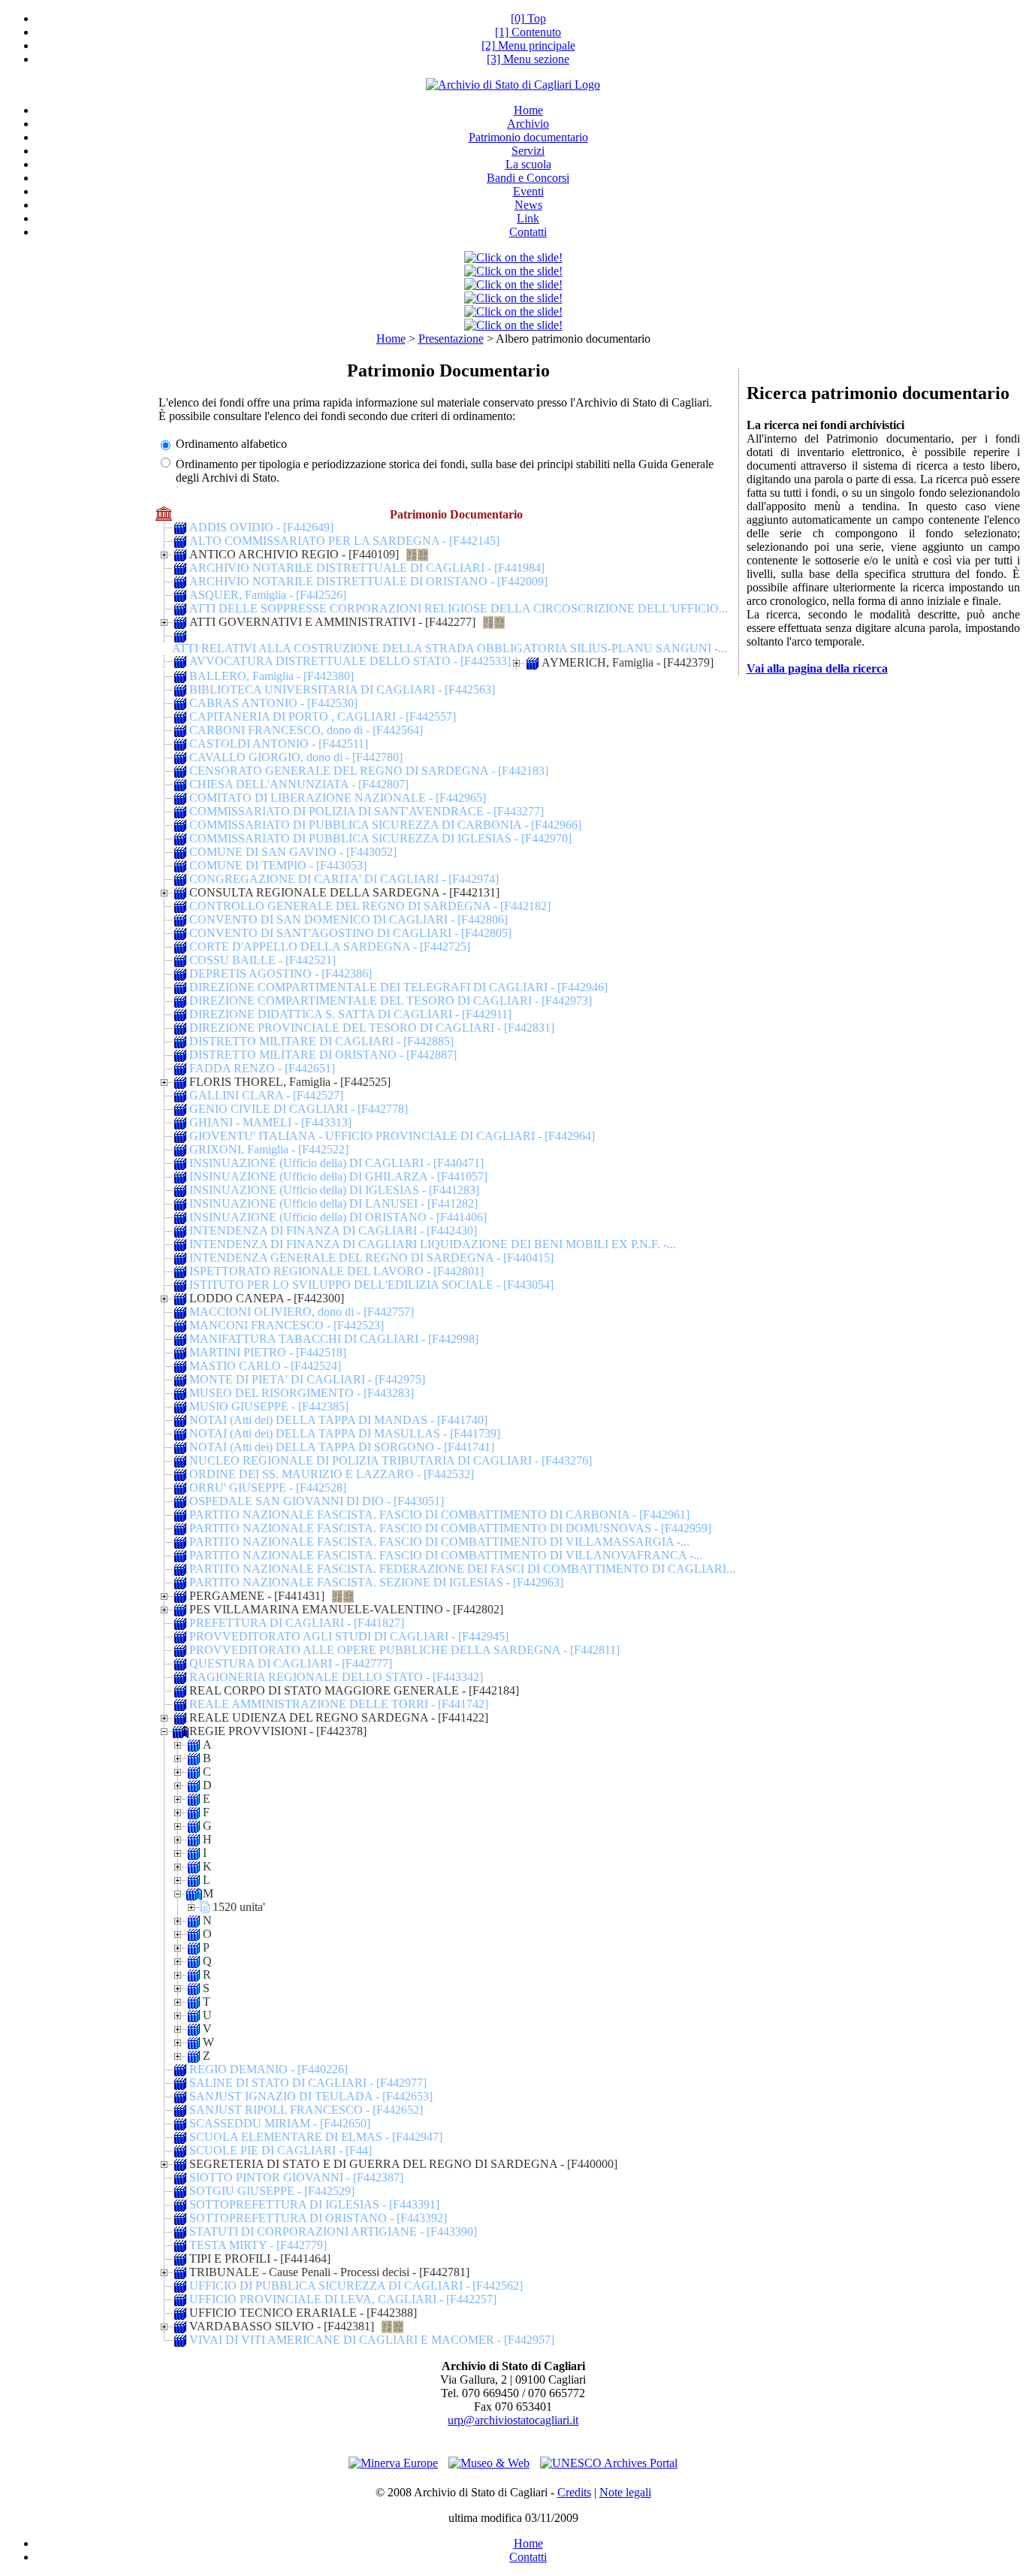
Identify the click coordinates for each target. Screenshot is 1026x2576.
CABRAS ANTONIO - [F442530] (273, 703)
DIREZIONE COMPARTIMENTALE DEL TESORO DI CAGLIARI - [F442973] (391, 1001)
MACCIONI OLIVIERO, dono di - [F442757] (302, 1312)
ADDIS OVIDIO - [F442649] (261, 527)
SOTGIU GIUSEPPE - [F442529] (272, 2191)
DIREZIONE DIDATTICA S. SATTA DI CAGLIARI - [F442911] (350, 1014)
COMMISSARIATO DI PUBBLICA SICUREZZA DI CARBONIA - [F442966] (385, 825)
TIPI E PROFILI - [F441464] (260, 2259)
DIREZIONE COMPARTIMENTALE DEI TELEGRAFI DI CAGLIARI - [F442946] (398, 987)
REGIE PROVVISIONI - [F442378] (278, 1731)
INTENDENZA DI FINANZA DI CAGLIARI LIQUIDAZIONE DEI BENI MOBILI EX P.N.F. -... (433, 1244)
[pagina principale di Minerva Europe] (393, 2463)
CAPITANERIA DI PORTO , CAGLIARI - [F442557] (323, 717)
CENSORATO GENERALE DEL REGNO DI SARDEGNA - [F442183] (369, 771)
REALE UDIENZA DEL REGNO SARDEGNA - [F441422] (339, 1717)
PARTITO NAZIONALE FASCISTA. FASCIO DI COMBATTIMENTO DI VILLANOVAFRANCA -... (446, 1555)
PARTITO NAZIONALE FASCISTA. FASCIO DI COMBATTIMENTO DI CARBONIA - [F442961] (439, 1515)
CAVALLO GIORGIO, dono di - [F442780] (296, 757)
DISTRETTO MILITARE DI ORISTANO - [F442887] (323, 1055)
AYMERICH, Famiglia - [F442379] (628, 662)
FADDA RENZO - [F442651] (262, 1068)
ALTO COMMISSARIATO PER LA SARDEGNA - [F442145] (344, 541)
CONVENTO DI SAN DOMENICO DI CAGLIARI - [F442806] (349, 919)
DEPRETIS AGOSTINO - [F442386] (281, 974)
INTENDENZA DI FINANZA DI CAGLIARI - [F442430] (333, 1231)
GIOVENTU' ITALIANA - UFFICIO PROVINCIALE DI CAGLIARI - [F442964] (392, 1136)
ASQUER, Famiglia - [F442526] (268, 595)
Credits (574, 2492)
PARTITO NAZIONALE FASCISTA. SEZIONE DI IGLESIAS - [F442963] (376, 1582)
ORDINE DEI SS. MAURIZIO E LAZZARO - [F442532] (332, 1474)
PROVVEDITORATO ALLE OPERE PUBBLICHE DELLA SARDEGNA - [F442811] (404, 1650)
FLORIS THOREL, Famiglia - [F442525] (290, 1082)
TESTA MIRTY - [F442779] (258, 2245)
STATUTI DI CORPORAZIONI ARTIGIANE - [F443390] (333, 2231)
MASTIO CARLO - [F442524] (265, 1366)
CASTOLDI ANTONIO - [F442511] (279, 744)
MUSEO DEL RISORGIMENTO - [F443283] (302, 1393)
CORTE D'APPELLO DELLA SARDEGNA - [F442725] (330, 946)
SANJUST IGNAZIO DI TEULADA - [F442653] (311, 2096)
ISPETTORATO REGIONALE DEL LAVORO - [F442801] (336, 1271)
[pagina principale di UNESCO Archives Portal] (609, 2463)
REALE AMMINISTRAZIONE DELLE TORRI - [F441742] (339, 1704)
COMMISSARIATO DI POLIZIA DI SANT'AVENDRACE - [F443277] (367, 811)
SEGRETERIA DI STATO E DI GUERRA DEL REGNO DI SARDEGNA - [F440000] (403, 2164)
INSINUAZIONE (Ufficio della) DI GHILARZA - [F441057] (338, 1176)
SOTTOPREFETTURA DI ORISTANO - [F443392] (318, 2218)
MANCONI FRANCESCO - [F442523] (287, 1325)
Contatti (528, 2557)
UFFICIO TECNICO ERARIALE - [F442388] (303, 2313)
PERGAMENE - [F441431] (257, 1596)
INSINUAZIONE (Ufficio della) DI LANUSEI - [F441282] (333, 1203)
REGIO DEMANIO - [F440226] (269, 2069)
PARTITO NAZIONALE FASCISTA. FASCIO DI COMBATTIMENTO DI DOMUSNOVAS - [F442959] (450, 1528)
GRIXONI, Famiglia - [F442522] (269, 1149)
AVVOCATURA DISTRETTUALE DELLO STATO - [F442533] (350, 661)
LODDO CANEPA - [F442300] (267, 1298)
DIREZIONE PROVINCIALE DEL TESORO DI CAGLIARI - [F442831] (372, 1028)
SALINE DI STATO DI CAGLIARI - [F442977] (308, 2083)
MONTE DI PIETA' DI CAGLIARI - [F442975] (307, 1379)
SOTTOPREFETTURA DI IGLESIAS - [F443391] (314, 2204)
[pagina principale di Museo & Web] (489, 2463)
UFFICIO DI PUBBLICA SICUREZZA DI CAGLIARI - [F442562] (356, 2286)
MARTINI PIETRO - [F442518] (268, 1352)
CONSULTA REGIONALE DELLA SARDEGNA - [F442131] (344, 892)
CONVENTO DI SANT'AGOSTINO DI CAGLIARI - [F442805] (350, 933)
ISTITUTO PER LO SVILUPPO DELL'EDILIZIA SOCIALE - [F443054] (371, 1285)
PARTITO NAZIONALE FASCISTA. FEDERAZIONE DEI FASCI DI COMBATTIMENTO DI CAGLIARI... (462, 1569)
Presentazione (451, 339)
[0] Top (528, 18)
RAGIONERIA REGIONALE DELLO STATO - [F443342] (336, 1677)
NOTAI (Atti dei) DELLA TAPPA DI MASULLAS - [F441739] (345, 1433)
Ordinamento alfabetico (231, 444)
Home (391, 339)
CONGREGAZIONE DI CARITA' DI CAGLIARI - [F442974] (344, 879)
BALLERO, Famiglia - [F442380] (272, 676)
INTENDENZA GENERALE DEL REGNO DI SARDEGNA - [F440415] (371, 1258)
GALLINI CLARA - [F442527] (266, 1095)
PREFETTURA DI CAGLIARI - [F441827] (297, 1623)
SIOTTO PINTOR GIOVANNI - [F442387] (296, 2177)
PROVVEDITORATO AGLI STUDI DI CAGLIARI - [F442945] (349, 1636)
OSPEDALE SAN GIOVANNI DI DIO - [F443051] (317, 1501)
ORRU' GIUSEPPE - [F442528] (268, 1488)
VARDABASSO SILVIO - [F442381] (282, 2326)
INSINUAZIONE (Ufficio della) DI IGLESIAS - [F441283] (334, 1190)
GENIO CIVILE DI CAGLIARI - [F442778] (299, 1109)
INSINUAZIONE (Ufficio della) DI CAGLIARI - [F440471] (336, 1163)
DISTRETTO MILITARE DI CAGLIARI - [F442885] (321, 1041)
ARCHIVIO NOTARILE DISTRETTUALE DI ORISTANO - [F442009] (368, 581)
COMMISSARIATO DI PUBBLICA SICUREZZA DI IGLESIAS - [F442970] (380, 838)
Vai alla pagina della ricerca (817, 668)
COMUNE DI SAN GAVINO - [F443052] (293, 852)
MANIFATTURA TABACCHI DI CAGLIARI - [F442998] (334, 1339)
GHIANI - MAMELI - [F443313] (270, 1122)
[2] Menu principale (528, 45)
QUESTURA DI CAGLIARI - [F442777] (291, 1663)
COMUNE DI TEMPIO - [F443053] (278, 865)
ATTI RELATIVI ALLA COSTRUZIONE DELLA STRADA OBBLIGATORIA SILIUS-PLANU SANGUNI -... (450, 648)
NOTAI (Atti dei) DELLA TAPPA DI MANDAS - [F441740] (338, 1420)
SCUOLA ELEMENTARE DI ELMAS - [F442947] (316, 2137)
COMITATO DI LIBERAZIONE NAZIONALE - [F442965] (338, 798)
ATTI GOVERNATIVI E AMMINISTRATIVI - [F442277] (332, 622)
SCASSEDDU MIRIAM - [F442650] (280, 2123)
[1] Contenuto (528, 32)
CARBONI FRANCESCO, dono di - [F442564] (306, 730)
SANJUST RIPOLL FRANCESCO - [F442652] (306, 2110)
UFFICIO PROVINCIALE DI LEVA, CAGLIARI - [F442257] (343, 2299)
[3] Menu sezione (528, 59)
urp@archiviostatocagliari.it (513, 2420)
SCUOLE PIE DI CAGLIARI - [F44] (281, 2150)
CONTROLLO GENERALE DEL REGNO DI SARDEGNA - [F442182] (370, 906)
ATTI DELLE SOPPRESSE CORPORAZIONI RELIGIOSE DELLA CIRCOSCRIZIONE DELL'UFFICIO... (459, 608)
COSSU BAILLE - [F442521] (263, 960)
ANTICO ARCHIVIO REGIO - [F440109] (294, 554)
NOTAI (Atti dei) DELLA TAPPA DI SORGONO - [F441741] (342, 1447)
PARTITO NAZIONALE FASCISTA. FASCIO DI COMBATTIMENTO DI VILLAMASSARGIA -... (439, 1542)
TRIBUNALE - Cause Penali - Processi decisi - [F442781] (329, 2272)
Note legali (625, 2492)
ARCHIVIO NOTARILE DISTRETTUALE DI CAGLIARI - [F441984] (367, 568)
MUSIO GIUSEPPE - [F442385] (269, 1406)
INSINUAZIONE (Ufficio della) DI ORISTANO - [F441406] (338, 1217)
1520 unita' (239, 1907)
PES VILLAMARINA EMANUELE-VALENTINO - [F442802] (346, 1609)
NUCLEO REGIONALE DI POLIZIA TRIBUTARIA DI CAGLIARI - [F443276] (391, 1460)
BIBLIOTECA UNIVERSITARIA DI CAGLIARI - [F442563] (342, 689)
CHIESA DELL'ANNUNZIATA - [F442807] (299, 784)
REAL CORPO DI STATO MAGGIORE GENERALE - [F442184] (354, 1690)
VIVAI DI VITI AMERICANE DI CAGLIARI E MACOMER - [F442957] (372, 2340)
